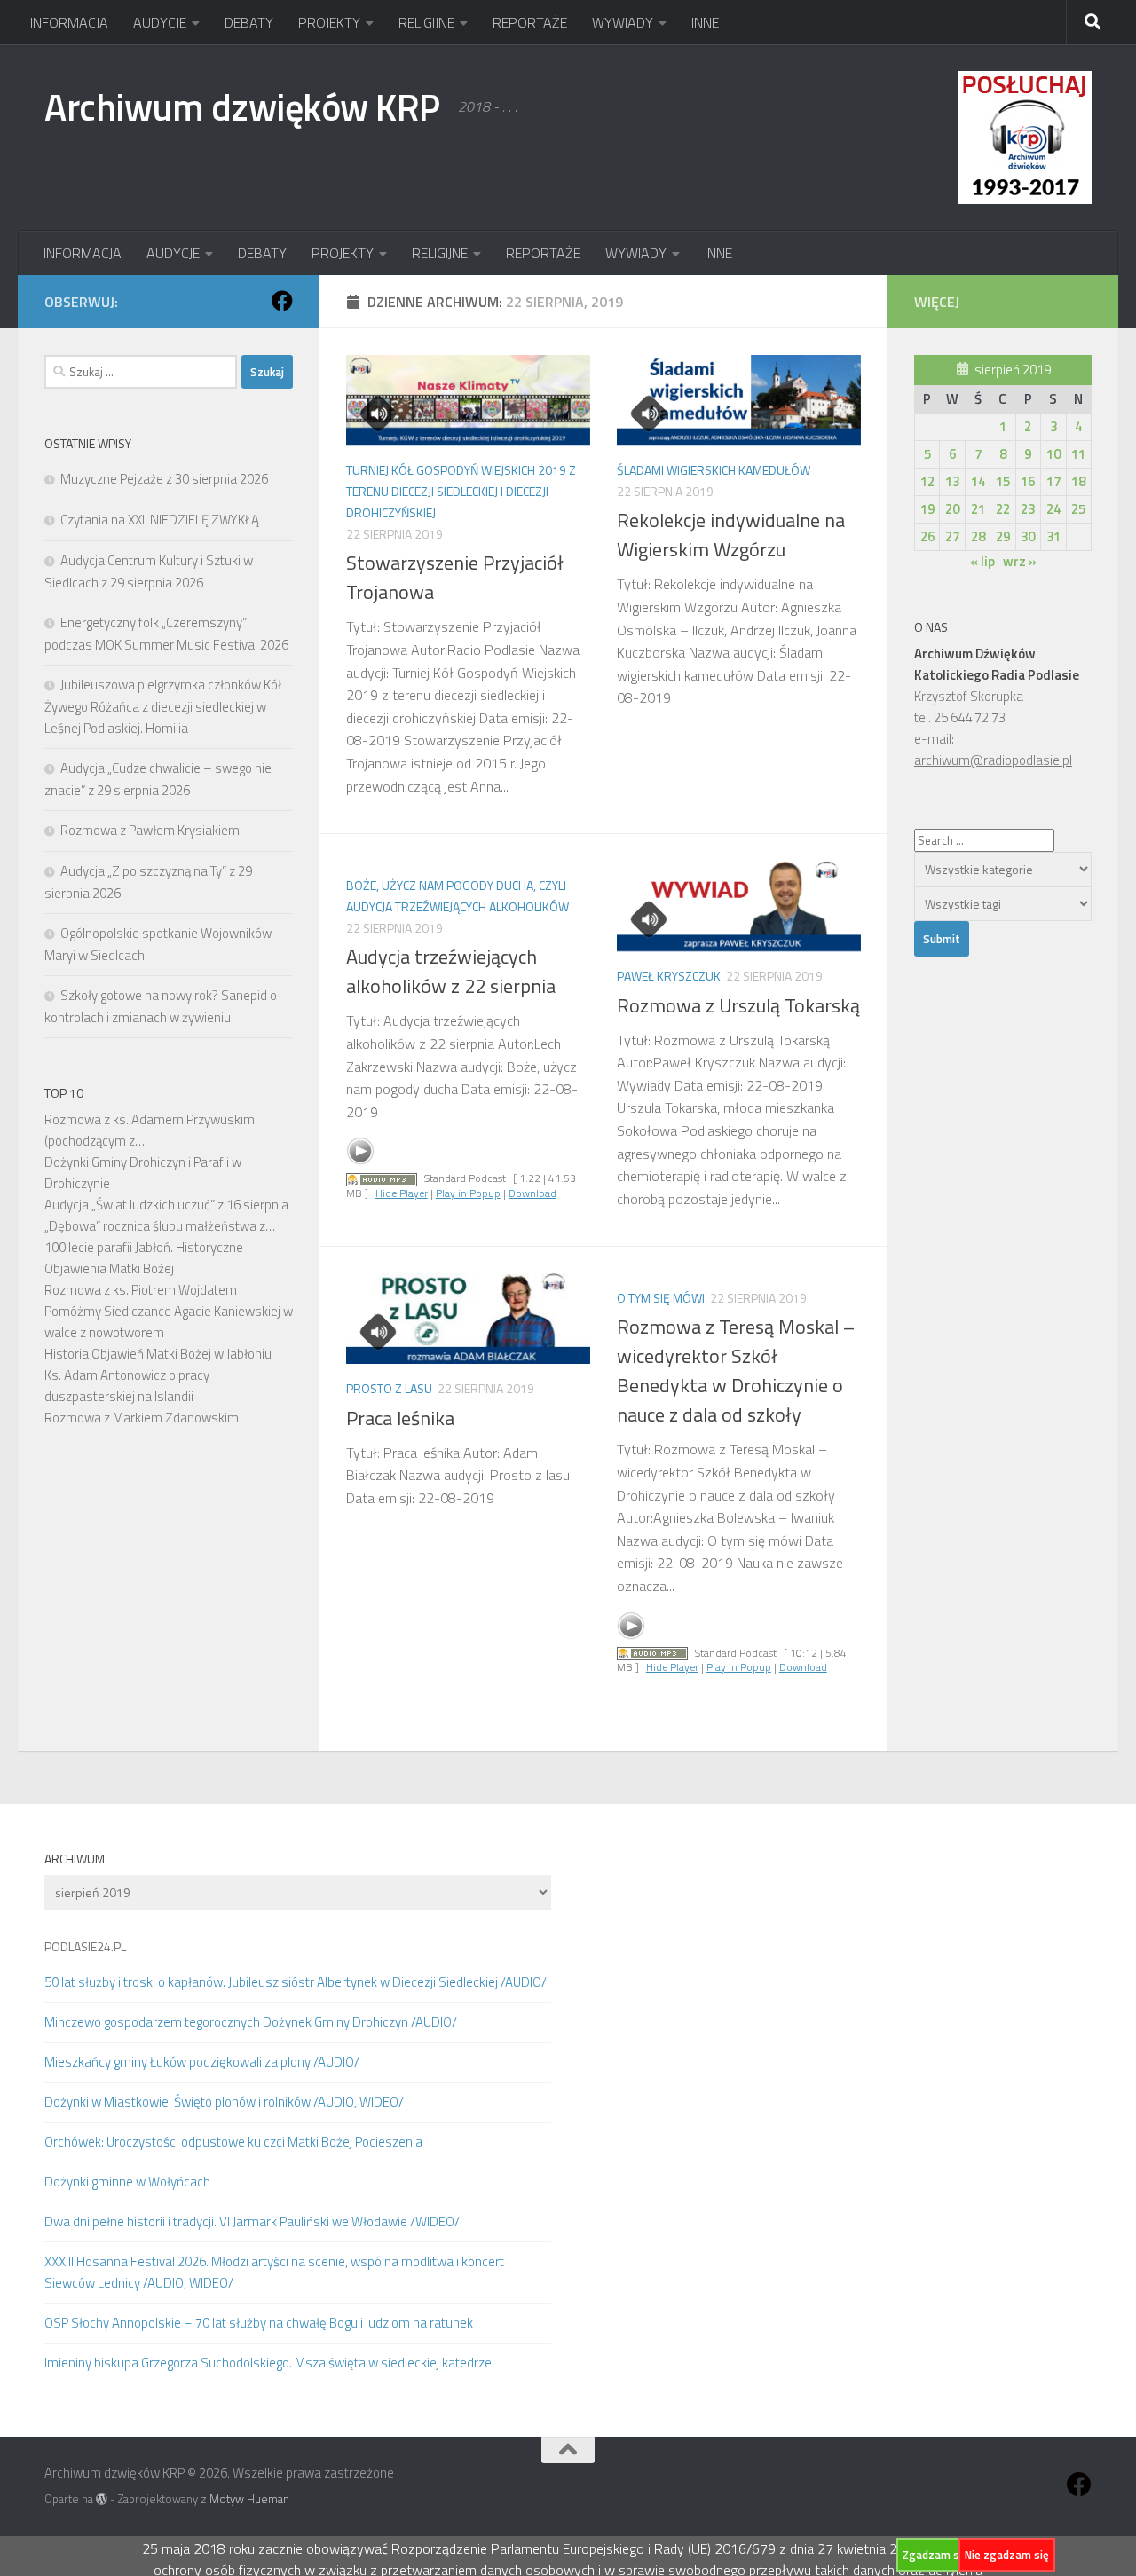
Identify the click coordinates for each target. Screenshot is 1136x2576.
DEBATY (249, 22)
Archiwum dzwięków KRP (242, 106)
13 (952, 481)
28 (978, 536)
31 (1053, 536)
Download (532, 1193)
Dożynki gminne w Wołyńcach (127, 2182)
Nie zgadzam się (1007, 2555)
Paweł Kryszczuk (669, 976)
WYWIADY (623, 22)
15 (1003, 481)
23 (1028, 509)
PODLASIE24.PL (85, 1946)
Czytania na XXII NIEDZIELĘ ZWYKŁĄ (160, 520)
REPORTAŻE (530, 22)
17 (1053, 481)
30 (1028, 536)
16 (1028, 481)
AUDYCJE (160, 22)
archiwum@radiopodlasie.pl (993, 760)
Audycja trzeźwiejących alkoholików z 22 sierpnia (451, 971)
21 (978, 509)
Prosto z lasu (389, 1388)
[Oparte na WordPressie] (102, 2499)
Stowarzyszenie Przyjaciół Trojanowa (455, 577)
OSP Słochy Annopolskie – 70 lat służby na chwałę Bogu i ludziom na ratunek (259, 2323)
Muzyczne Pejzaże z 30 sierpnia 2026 (164, 479)
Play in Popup (468, 1193)
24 (1053, 509)
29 (1003, 536)
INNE (705, 22)
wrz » (1020, 561)
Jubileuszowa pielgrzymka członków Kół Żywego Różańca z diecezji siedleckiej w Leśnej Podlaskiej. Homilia (163, 706)
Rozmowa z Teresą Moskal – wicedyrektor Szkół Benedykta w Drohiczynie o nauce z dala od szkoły (736, 1371)
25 (1078, 509)
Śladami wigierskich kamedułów (714, 470)
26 (927, 536)
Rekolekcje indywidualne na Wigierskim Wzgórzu (731, 535)
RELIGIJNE (426, 22)
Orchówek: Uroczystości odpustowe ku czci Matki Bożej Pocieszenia (233, 2142)
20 (952, 509)
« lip (982, 561)
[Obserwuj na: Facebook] (282, 301)
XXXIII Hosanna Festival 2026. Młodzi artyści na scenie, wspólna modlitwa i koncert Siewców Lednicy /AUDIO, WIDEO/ (274, 2272)
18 (1078, 481)
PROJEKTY (329, 22)
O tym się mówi (661, 1298)
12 (927, 481)
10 (1053, 454)
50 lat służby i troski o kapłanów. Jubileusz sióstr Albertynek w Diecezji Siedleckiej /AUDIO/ (296, 1982)
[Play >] (360, 1151)
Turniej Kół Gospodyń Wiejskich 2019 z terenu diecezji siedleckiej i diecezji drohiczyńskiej (461, 491)
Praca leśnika (400, 1418)
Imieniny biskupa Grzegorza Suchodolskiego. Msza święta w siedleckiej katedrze (268, 2363)
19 (927, 509)
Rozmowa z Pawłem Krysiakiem (150, 830)
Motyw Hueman (249, 2499)
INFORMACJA (69, 22)
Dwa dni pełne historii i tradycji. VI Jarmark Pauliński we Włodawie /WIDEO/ (252, 2222)
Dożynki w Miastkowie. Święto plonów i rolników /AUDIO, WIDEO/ (224, 2102)
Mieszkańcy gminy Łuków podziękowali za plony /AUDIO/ (202, 2062)
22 (1003, 509)
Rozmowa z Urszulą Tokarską (738, 1005)
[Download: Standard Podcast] (382, 1178)
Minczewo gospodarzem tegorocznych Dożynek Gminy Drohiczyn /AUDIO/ (251, 2022)
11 (1078, 454)
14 (978, 481)
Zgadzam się (935, 2555)
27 (952, 536)
